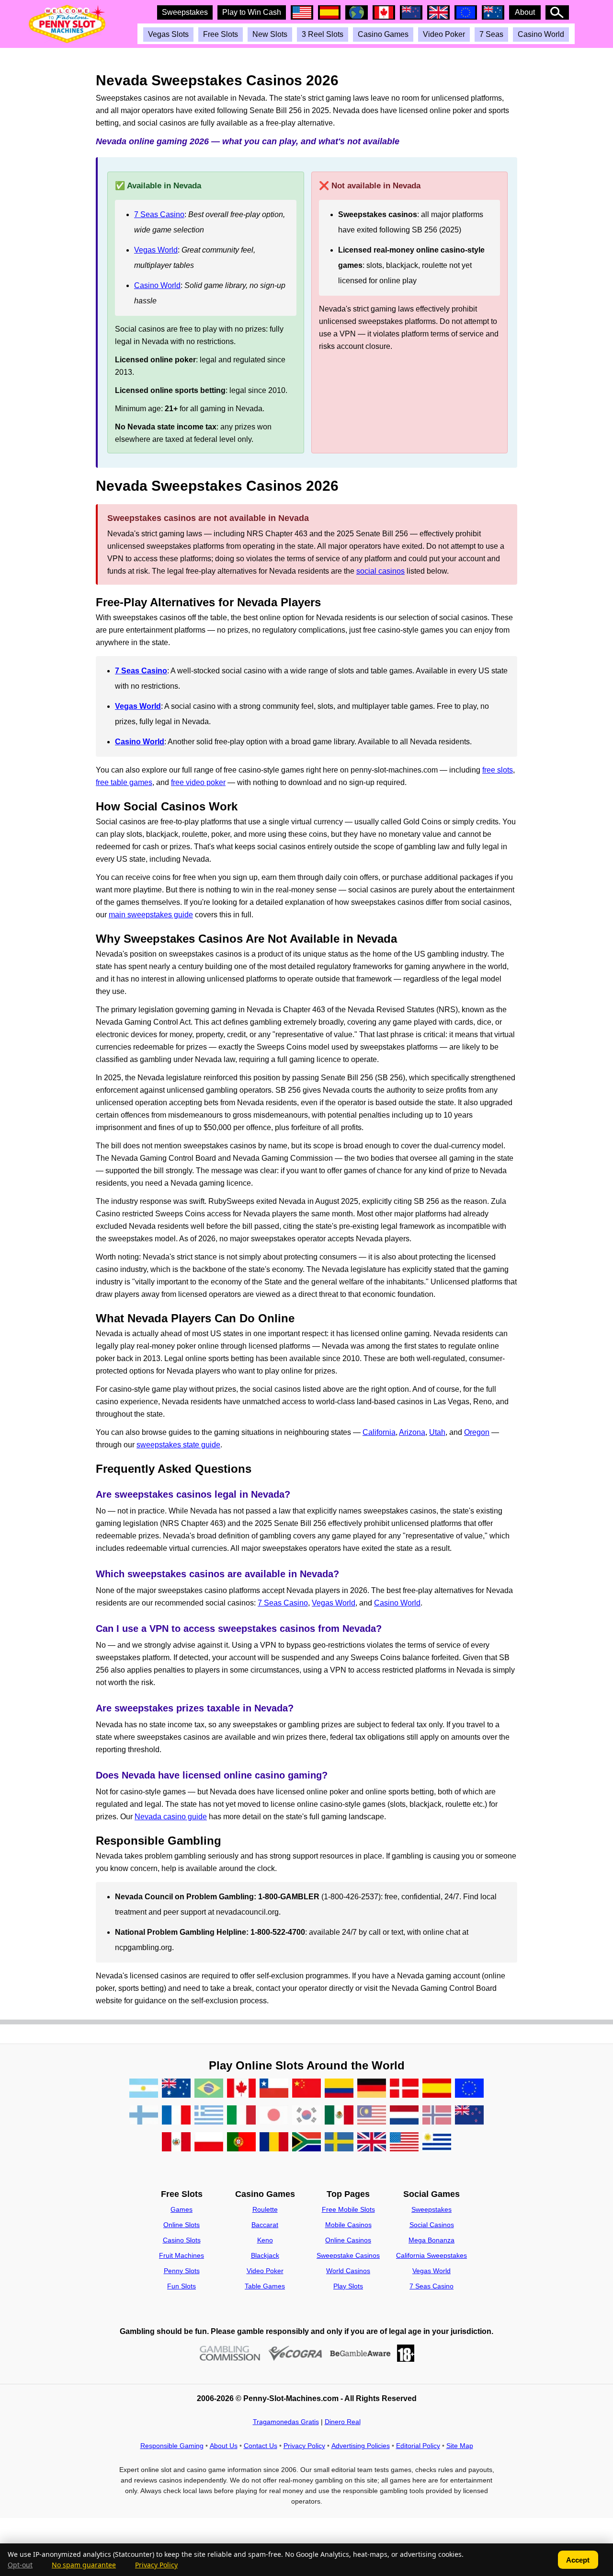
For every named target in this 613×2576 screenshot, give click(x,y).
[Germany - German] (372, 2090)
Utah (437, 1432)
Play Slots (348, 2286)
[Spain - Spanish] (437, 2090)
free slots (498, 770)
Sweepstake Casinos (348, 2255)
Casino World (541, 34)
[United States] (404, 2144)
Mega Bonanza (431, 2240)
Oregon (477, 1432)
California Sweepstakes (431, 2255)
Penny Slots (182, 2271)
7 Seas (491, 34)
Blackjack (265, 2255)
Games (182, 2209)
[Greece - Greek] (209, 2117)
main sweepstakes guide (151, 915)
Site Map (460, 2446)
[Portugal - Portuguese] (241, 2144)
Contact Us (261, 2446)
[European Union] (469, 2090)
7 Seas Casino (159, 214)
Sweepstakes (185, 12)
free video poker (198, 782)
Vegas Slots (168, 34)
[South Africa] (306, 2144)
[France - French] (176, 2117)
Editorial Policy (418, 2446)
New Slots (270, 34)
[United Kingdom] (372, 2144)
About (525, 12)
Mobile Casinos (348, 2225)
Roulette (265, 2209)
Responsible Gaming (172, 2446)
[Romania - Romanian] (274, 2144)
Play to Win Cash (252, 12)
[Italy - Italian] (241, 2117)
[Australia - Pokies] (176, 2090)
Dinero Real (343, 2422)
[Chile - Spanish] (274, 2090)
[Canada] (241, 2090)
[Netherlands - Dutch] (404, 2117)
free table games (124, 782)
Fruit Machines (182, 2255)
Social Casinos (432, 2225)
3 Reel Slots (323, 34)
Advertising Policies (361, 2446)
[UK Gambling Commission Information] (230, 2353)
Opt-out (20, 2565)
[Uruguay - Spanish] (437, 2144)
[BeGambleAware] (360, 2353)
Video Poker (444, 34)
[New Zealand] (469, 2117)
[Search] (557, 12)
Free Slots (221, 34)
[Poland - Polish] (209, 2144)
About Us (224, 2446)
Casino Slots (182, 2240)
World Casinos (348, 2271)
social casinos (380, 571)
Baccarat (265, 2225)
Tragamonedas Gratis (286, 2422)
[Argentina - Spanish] (144, 2090)
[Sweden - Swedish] (339, 2144)
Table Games (265, 2286)
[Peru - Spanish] (176, 2144)
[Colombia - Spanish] (339, 2090)
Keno (265, 2240)
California (379, 1432)
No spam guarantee (84, 2565)
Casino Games (383, 34)
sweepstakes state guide (178, 1445)
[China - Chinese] (306, 2090)
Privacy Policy (304, 2446)
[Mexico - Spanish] (339, 2117)
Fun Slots (182, 2286)
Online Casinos (348, 2240)
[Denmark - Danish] (404, 2090)
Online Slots (182, 2225)
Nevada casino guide (171, 1817)
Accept (578, 2560)
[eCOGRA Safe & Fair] (295, 2353)
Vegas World (156, 250)
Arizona (412, 1432)
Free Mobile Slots (348, 2209)
